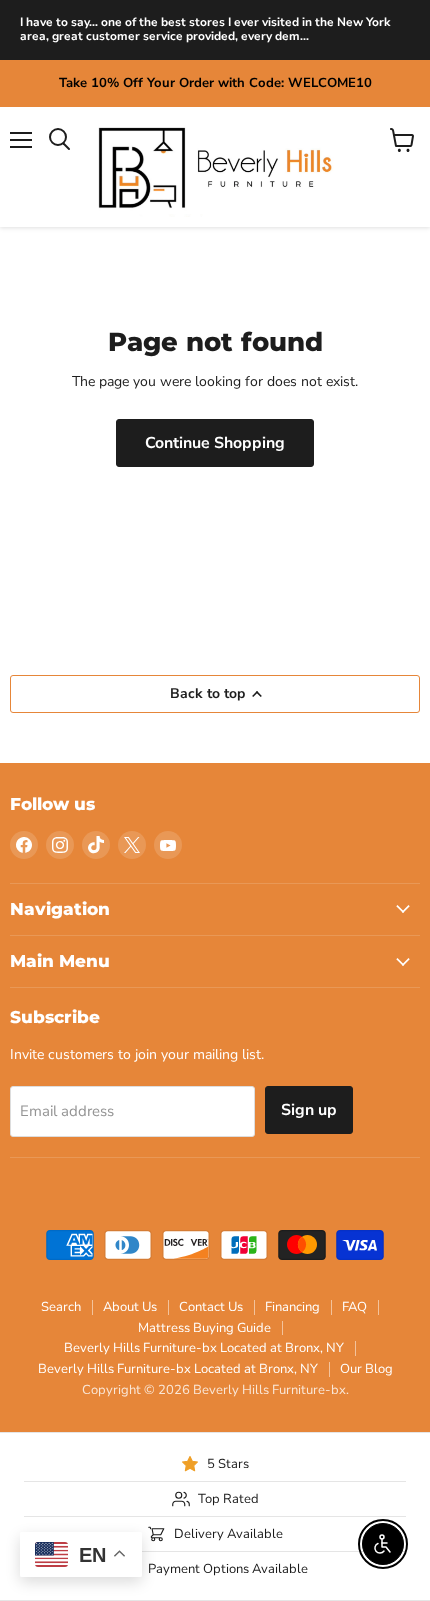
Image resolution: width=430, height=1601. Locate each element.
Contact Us (211, 1307)
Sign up (309, 1110)
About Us (130, 1307)
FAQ (354, 1307)
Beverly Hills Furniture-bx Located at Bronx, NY (204, 1348)
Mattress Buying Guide (204, 1328)
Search (61, 1307)
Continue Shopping (215, 443)
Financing (292, 1307)
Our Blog (366, 1369)
